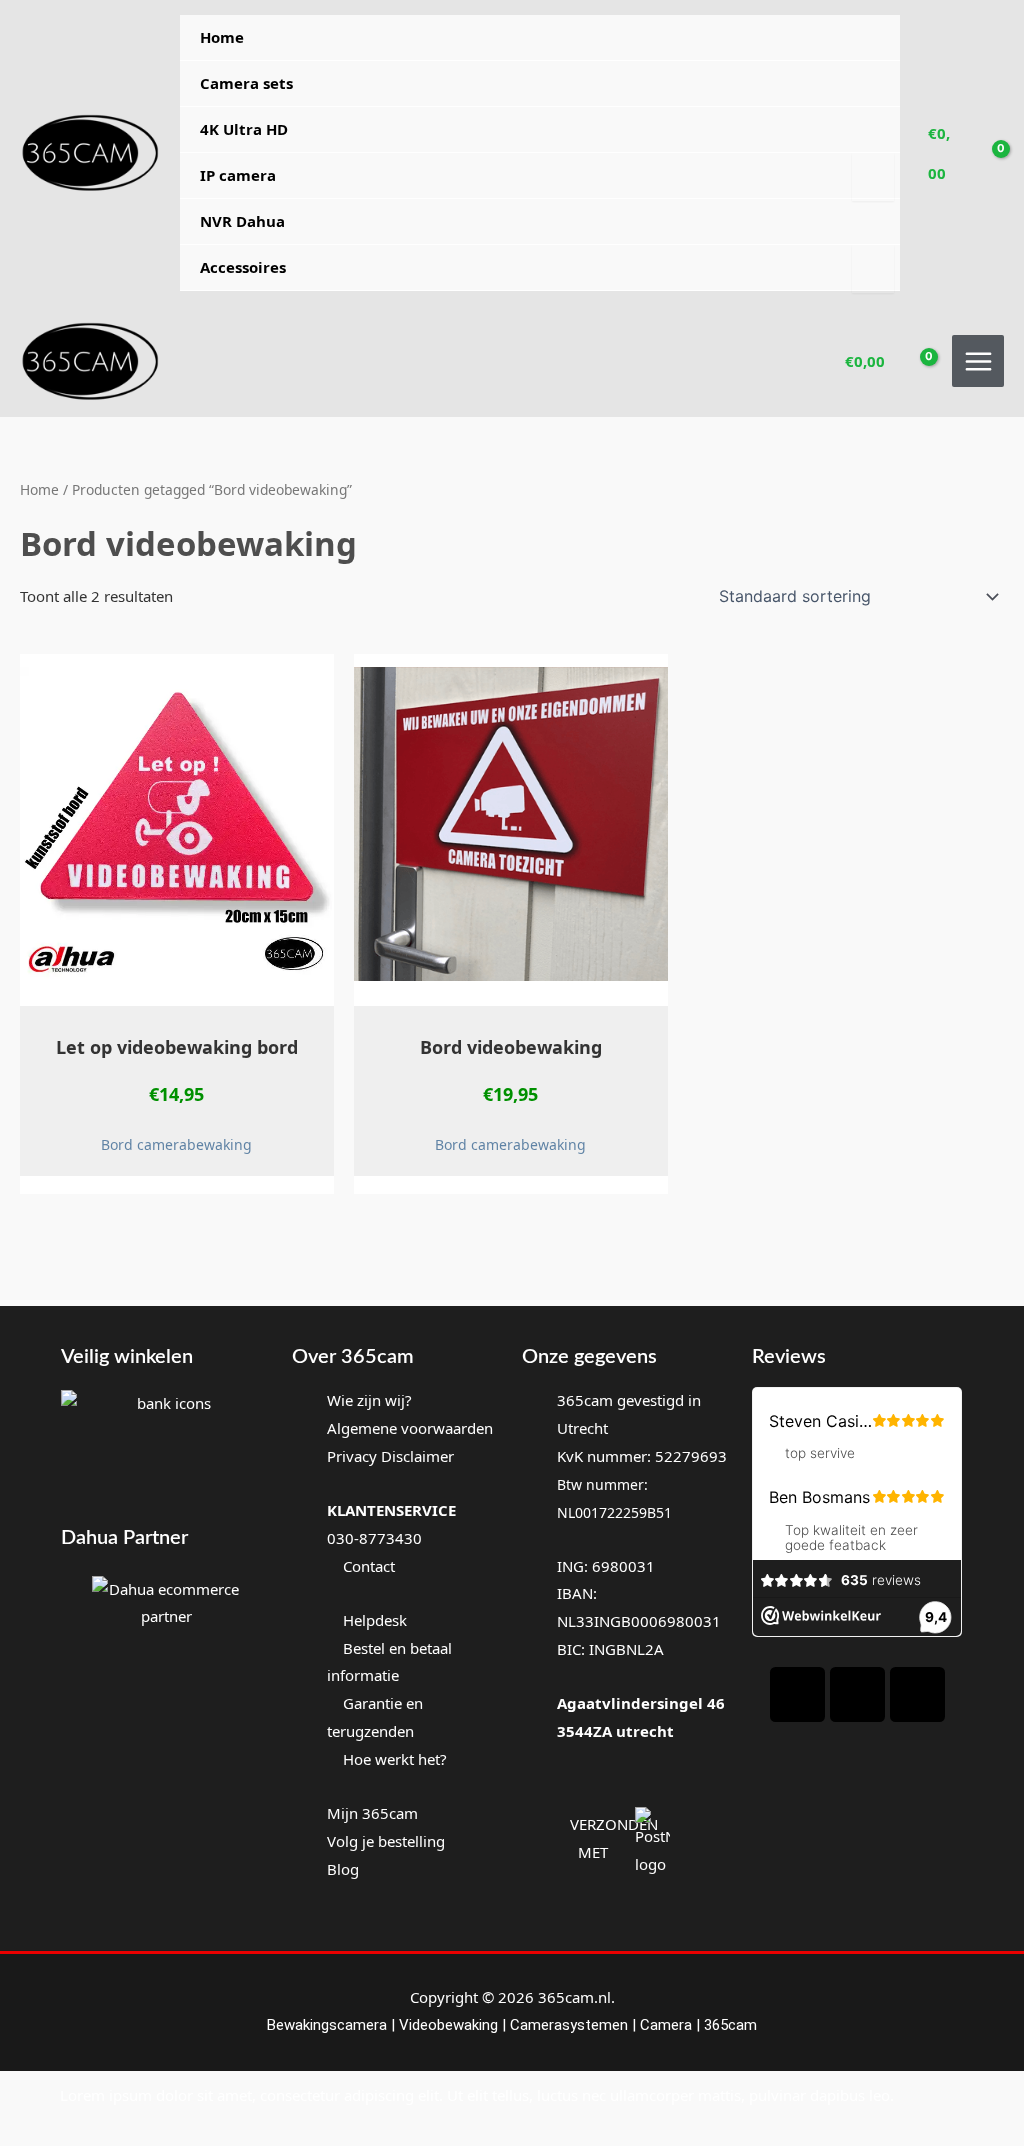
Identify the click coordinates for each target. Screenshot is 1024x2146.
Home (222, 37)
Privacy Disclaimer (390, 1456)
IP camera (238, 175)
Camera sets (246, 83)
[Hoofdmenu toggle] (978, 361)
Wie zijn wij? (369, 1400)
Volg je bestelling (386, 1841)
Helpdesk (373, 1620)
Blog (343, 1869)
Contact (367, 1566)
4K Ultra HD (244, 129)
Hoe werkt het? (395, 1759)
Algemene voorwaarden (410, 1428)
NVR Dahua (242, 221)
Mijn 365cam (372, 1813)
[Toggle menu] (872, 177)
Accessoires (243, 267)
